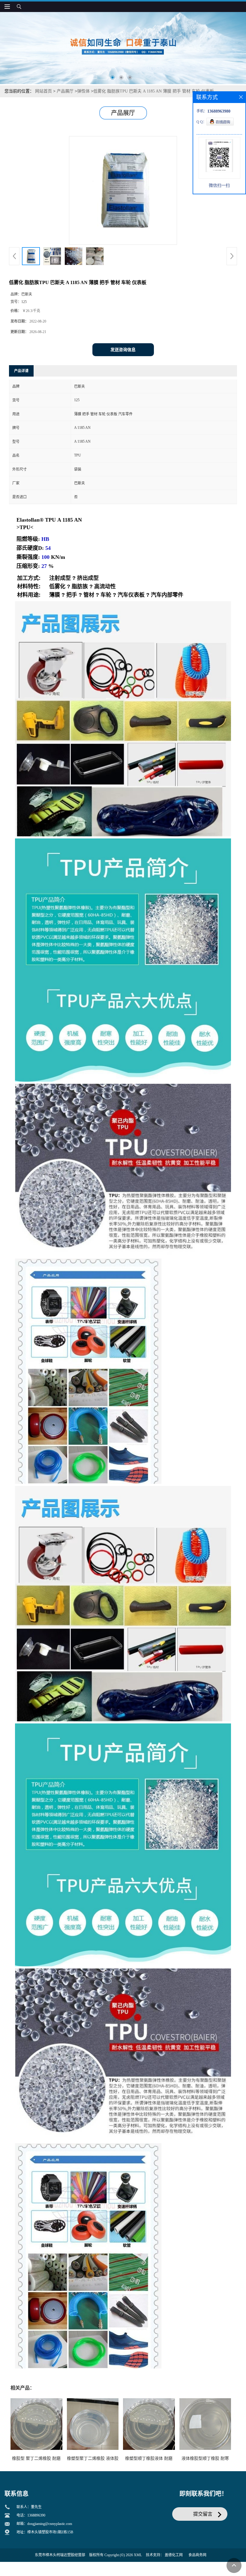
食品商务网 (197, 2555)
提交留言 (203, 2514)
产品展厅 (65, 91)
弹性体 (83, 91)
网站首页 (43, 91)
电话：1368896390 (31, 2515)
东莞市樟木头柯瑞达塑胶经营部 (60, 2555)
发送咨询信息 (123, 350)
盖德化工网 (174, 2555)
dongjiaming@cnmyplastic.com (50, 2524)
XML (138, 2555)
